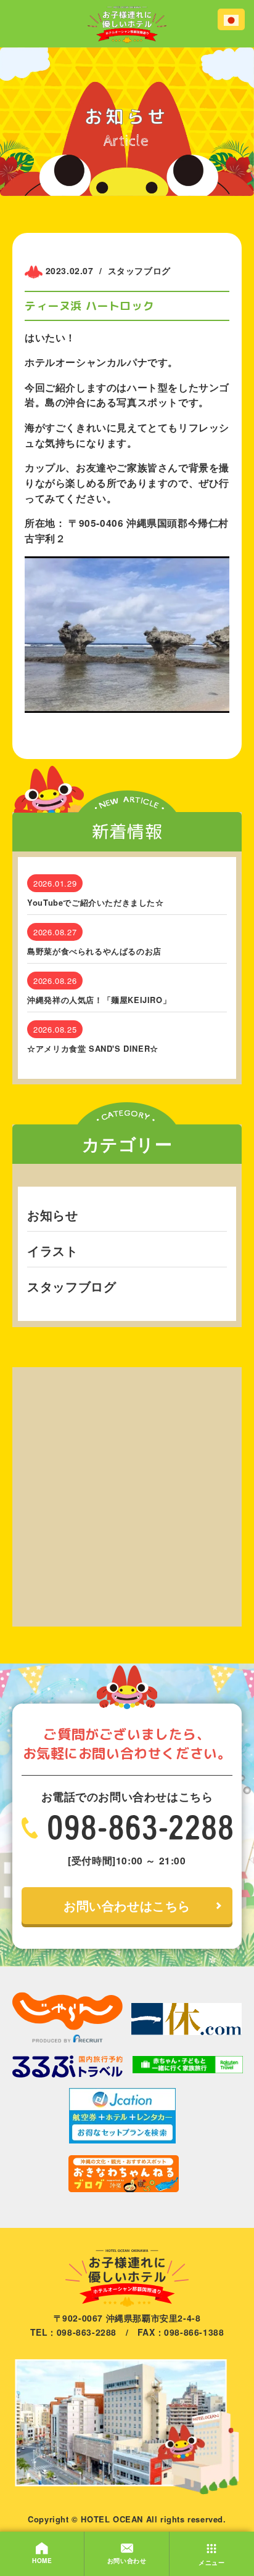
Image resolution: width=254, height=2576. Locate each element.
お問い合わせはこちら (127, 1905)
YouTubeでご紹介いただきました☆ (95, 903)
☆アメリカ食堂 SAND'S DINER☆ (93, 1049)
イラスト (52, 1250)
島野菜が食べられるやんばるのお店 (94, 951)
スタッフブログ (72, 1286)
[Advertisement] (127, 1494)
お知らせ (52, 1215)
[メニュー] (212, 2542)
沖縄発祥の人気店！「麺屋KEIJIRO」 (99, 1000)
